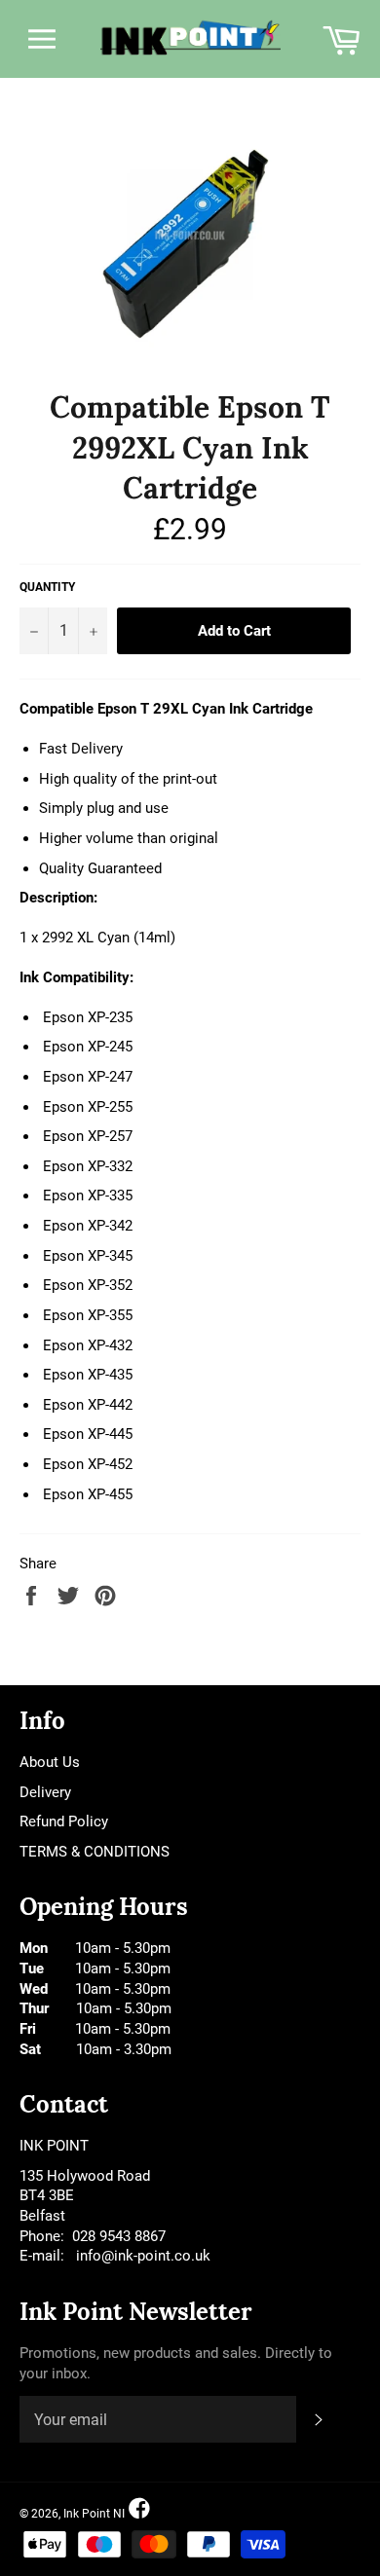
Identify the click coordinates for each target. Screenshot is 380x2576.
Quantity (47, 587)
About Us (50, 1762)
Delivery (45, 1792)
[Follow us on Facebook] (139, 2509)
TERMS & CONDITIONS (95, 1852)
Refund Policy (64, 1822)
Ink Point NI (94, 2514)
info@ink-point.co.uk (143, 2256)
